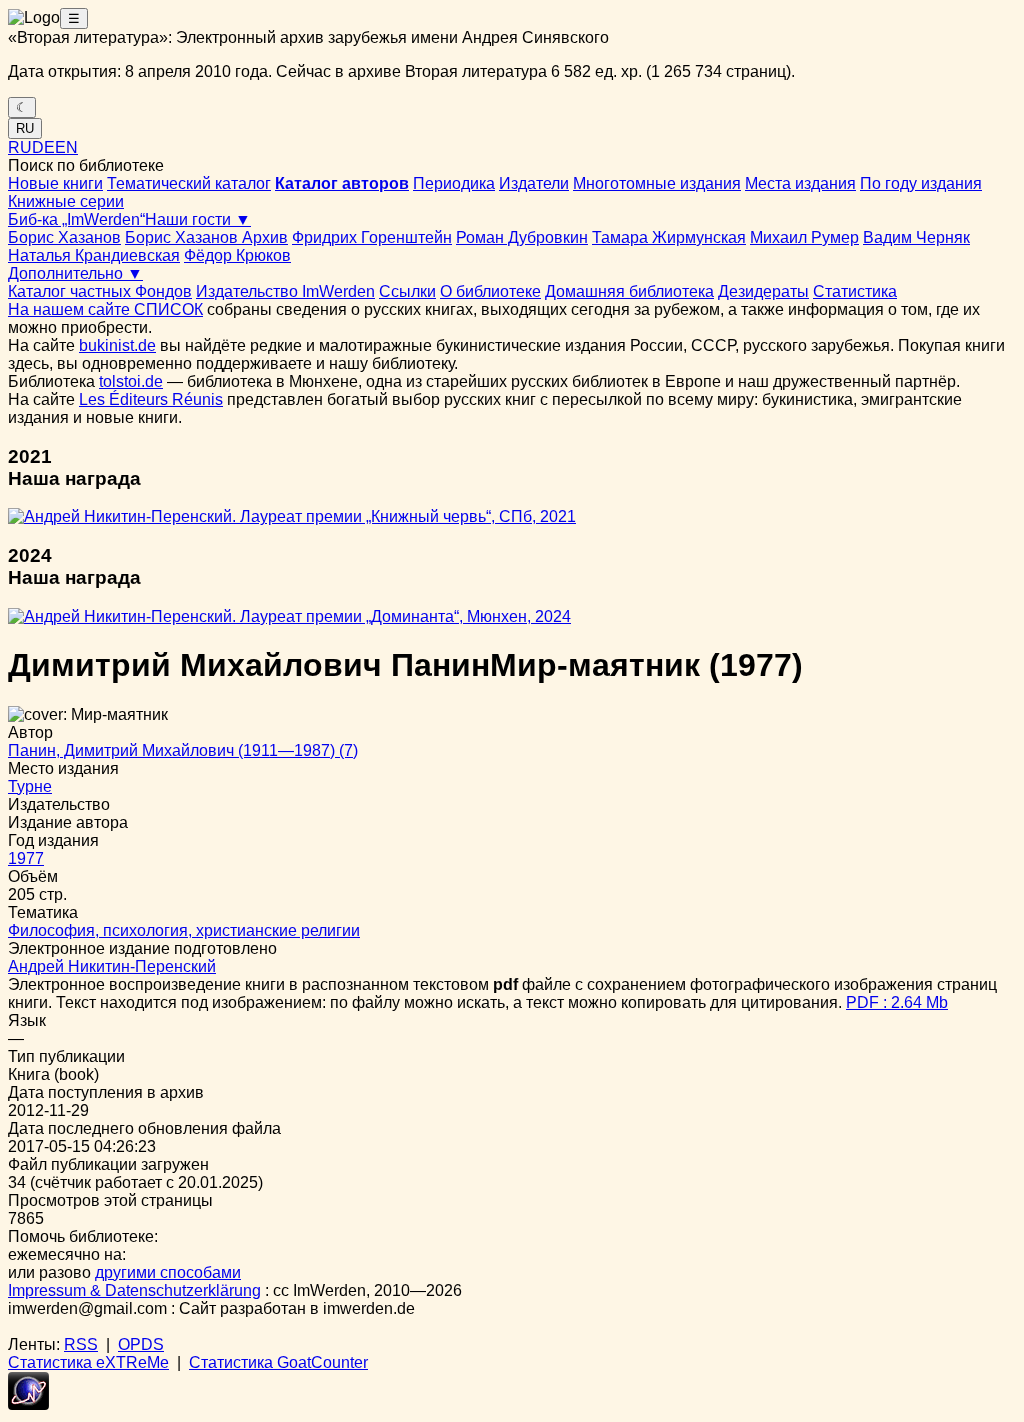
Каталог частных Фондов (100, 291)
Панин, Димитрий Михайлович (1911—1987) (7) (183, 750)
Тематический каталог (189, 183)
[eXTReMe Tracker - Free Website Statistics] (28, 1404)
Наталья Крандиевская (94, 255)
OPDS (141, 1344)
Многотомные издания (657, 183)
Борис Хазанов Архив (206, 237)
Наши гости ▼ (198, 219)
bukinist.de (117, 345)
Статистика (855, 291)
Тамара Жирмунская (669, 237)
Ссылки (407, 291)
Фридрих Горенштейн (372, 237)
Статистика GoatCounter (278, 1362)
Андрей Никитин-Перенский (112, 966)
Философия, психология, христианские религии (184, 930)
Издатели (534, 183)
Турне (30, 786)
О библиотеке (490, 291)
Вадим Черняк (916, 237)
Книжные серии (66, 201)
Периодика (454, 183)
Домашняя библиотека (629, 291)
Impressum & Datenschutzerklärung (134, 1290)
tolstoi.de (131, 381)
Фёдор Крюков (237, 255)
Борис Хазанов (64, 237)
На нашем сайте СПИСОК (105, 309)
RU (25, 128)
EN (66, 147)
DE (43, 147)
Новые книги (55, 183)
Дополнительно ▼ (75, 273)
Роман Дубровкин (522, 237)
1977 (26, 858)
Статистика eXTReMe (88, 1362)
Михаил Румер (804, 237)
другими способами (168, 1272)
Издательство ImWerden (285, 291)
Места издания (800, 183)
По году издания (921, 183)
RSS (81, 1344)
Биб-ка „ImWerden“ (76, 219)
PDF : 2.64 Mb (897, 1002)
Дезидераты (763, 291)
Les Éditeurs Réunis (151, 399)
